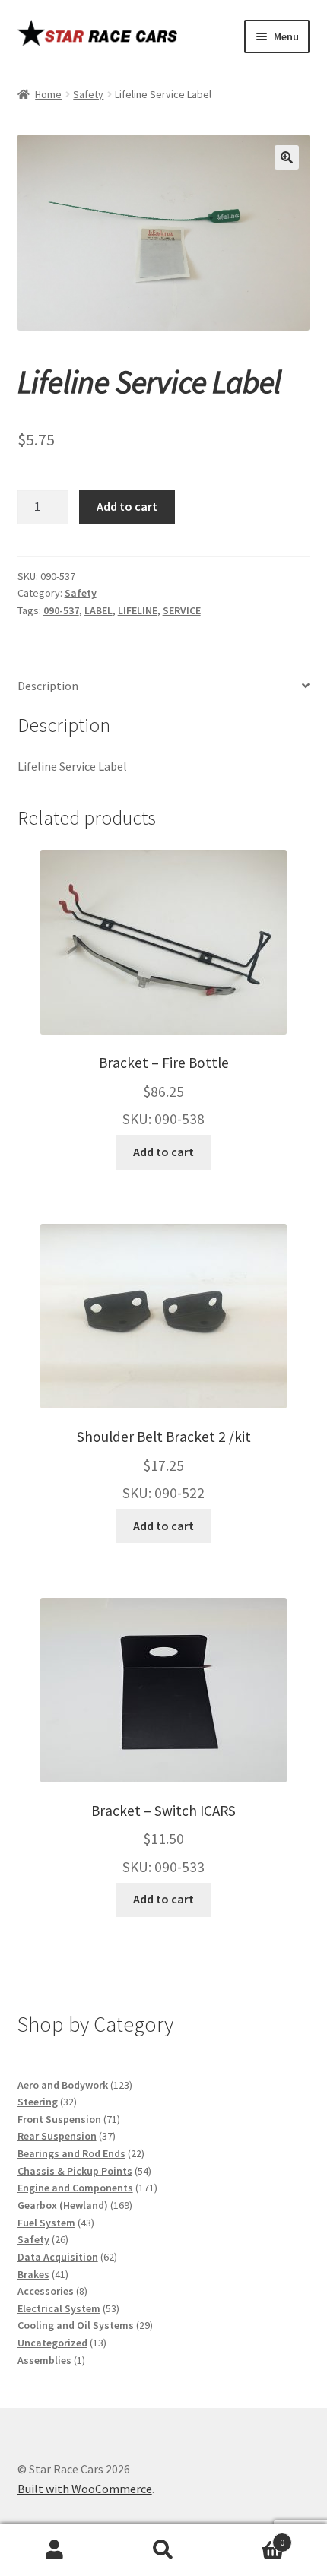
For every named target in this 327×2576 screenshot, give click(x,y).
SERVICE (182, 610)
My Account (54, 2550)
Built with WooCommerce (85, 2489)
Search (163, 2550)
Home (48, 94)
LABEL (98, 610)
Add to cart (127, 506)
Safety (88, 94)
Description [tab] (48, 686)
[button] (287, 157)
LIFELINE (138, 610)
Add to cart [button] (163, 1152)
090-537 (61, 610)
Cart (252, 2537)
